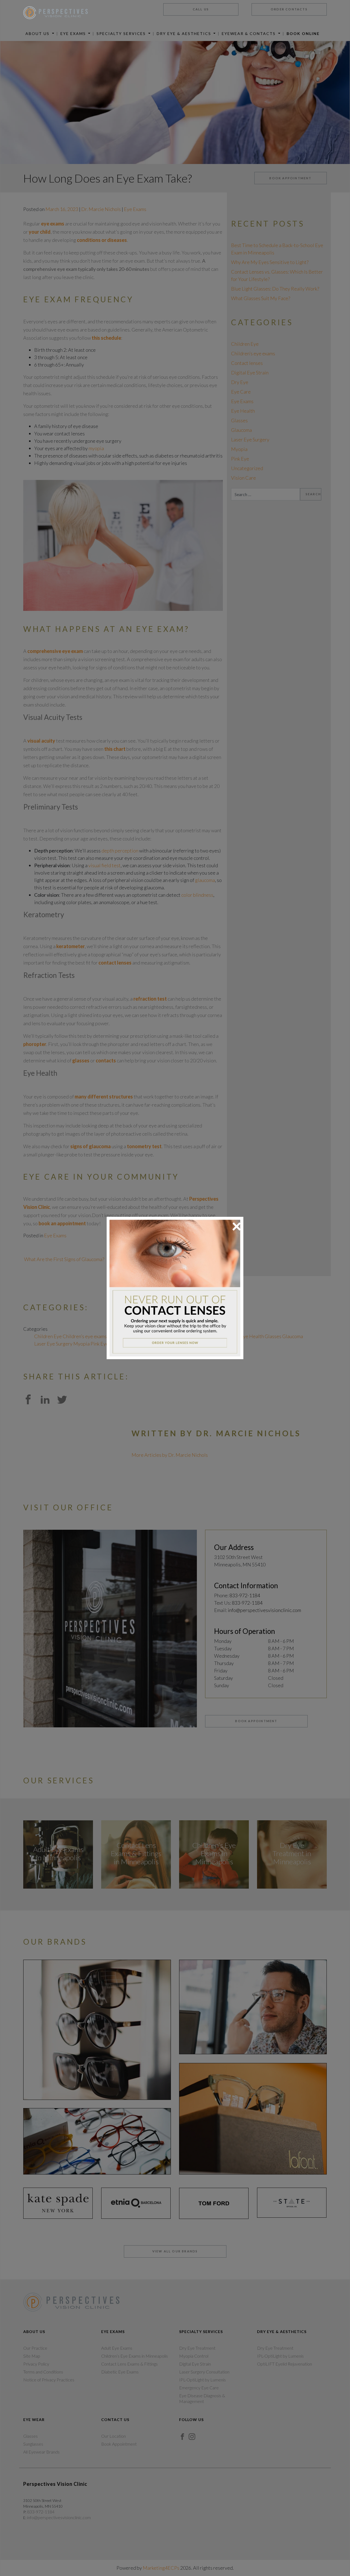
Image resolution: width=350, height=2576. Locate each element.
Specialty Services (122, 33)
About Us (38, 33)
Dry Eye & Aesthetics (185, 33)
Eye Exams (74, 33)
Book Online (303, 33)
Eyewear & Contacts (249, 33)
